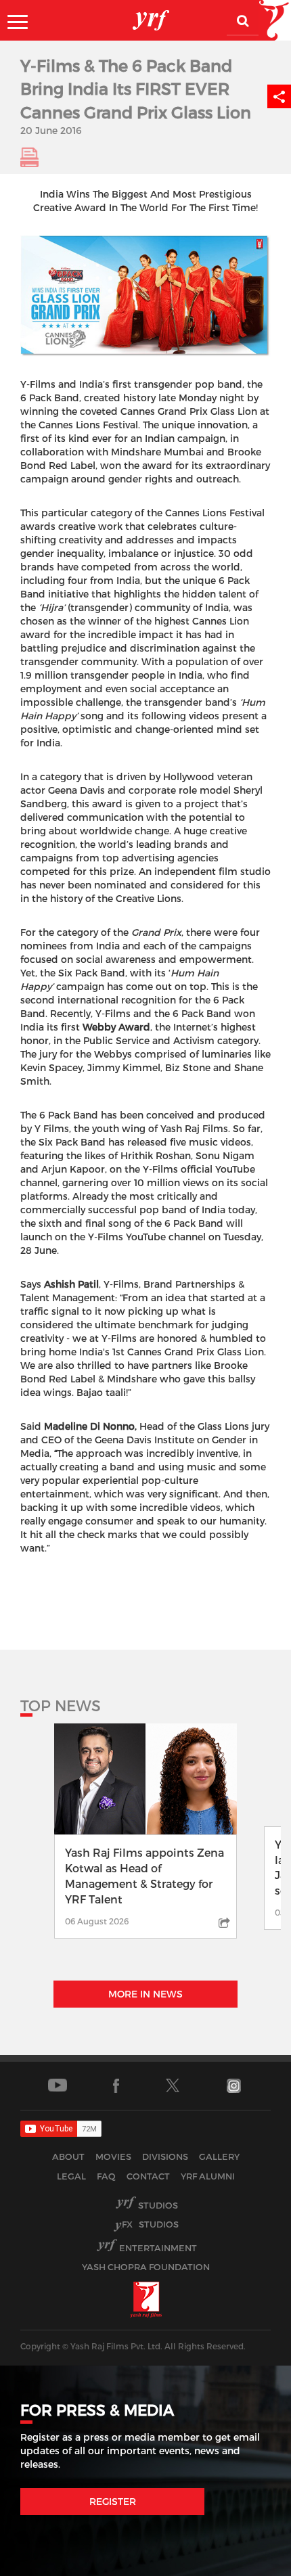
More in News (145, 1994)
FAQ (106, 2176)
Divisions (165, 2156)
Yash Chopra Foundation (146, 2267)
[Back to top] (248, 2562)
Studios (158, 2205)
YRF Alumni (208, 2176)
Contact (148, 2176)
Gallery (219, 2156)
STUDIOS (150, 2224)
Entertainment (158, 2248)
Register (113, 2501)
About (68, 2156)
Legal (71, 2176)
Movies (113, 2156)
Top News (61, 1705)
